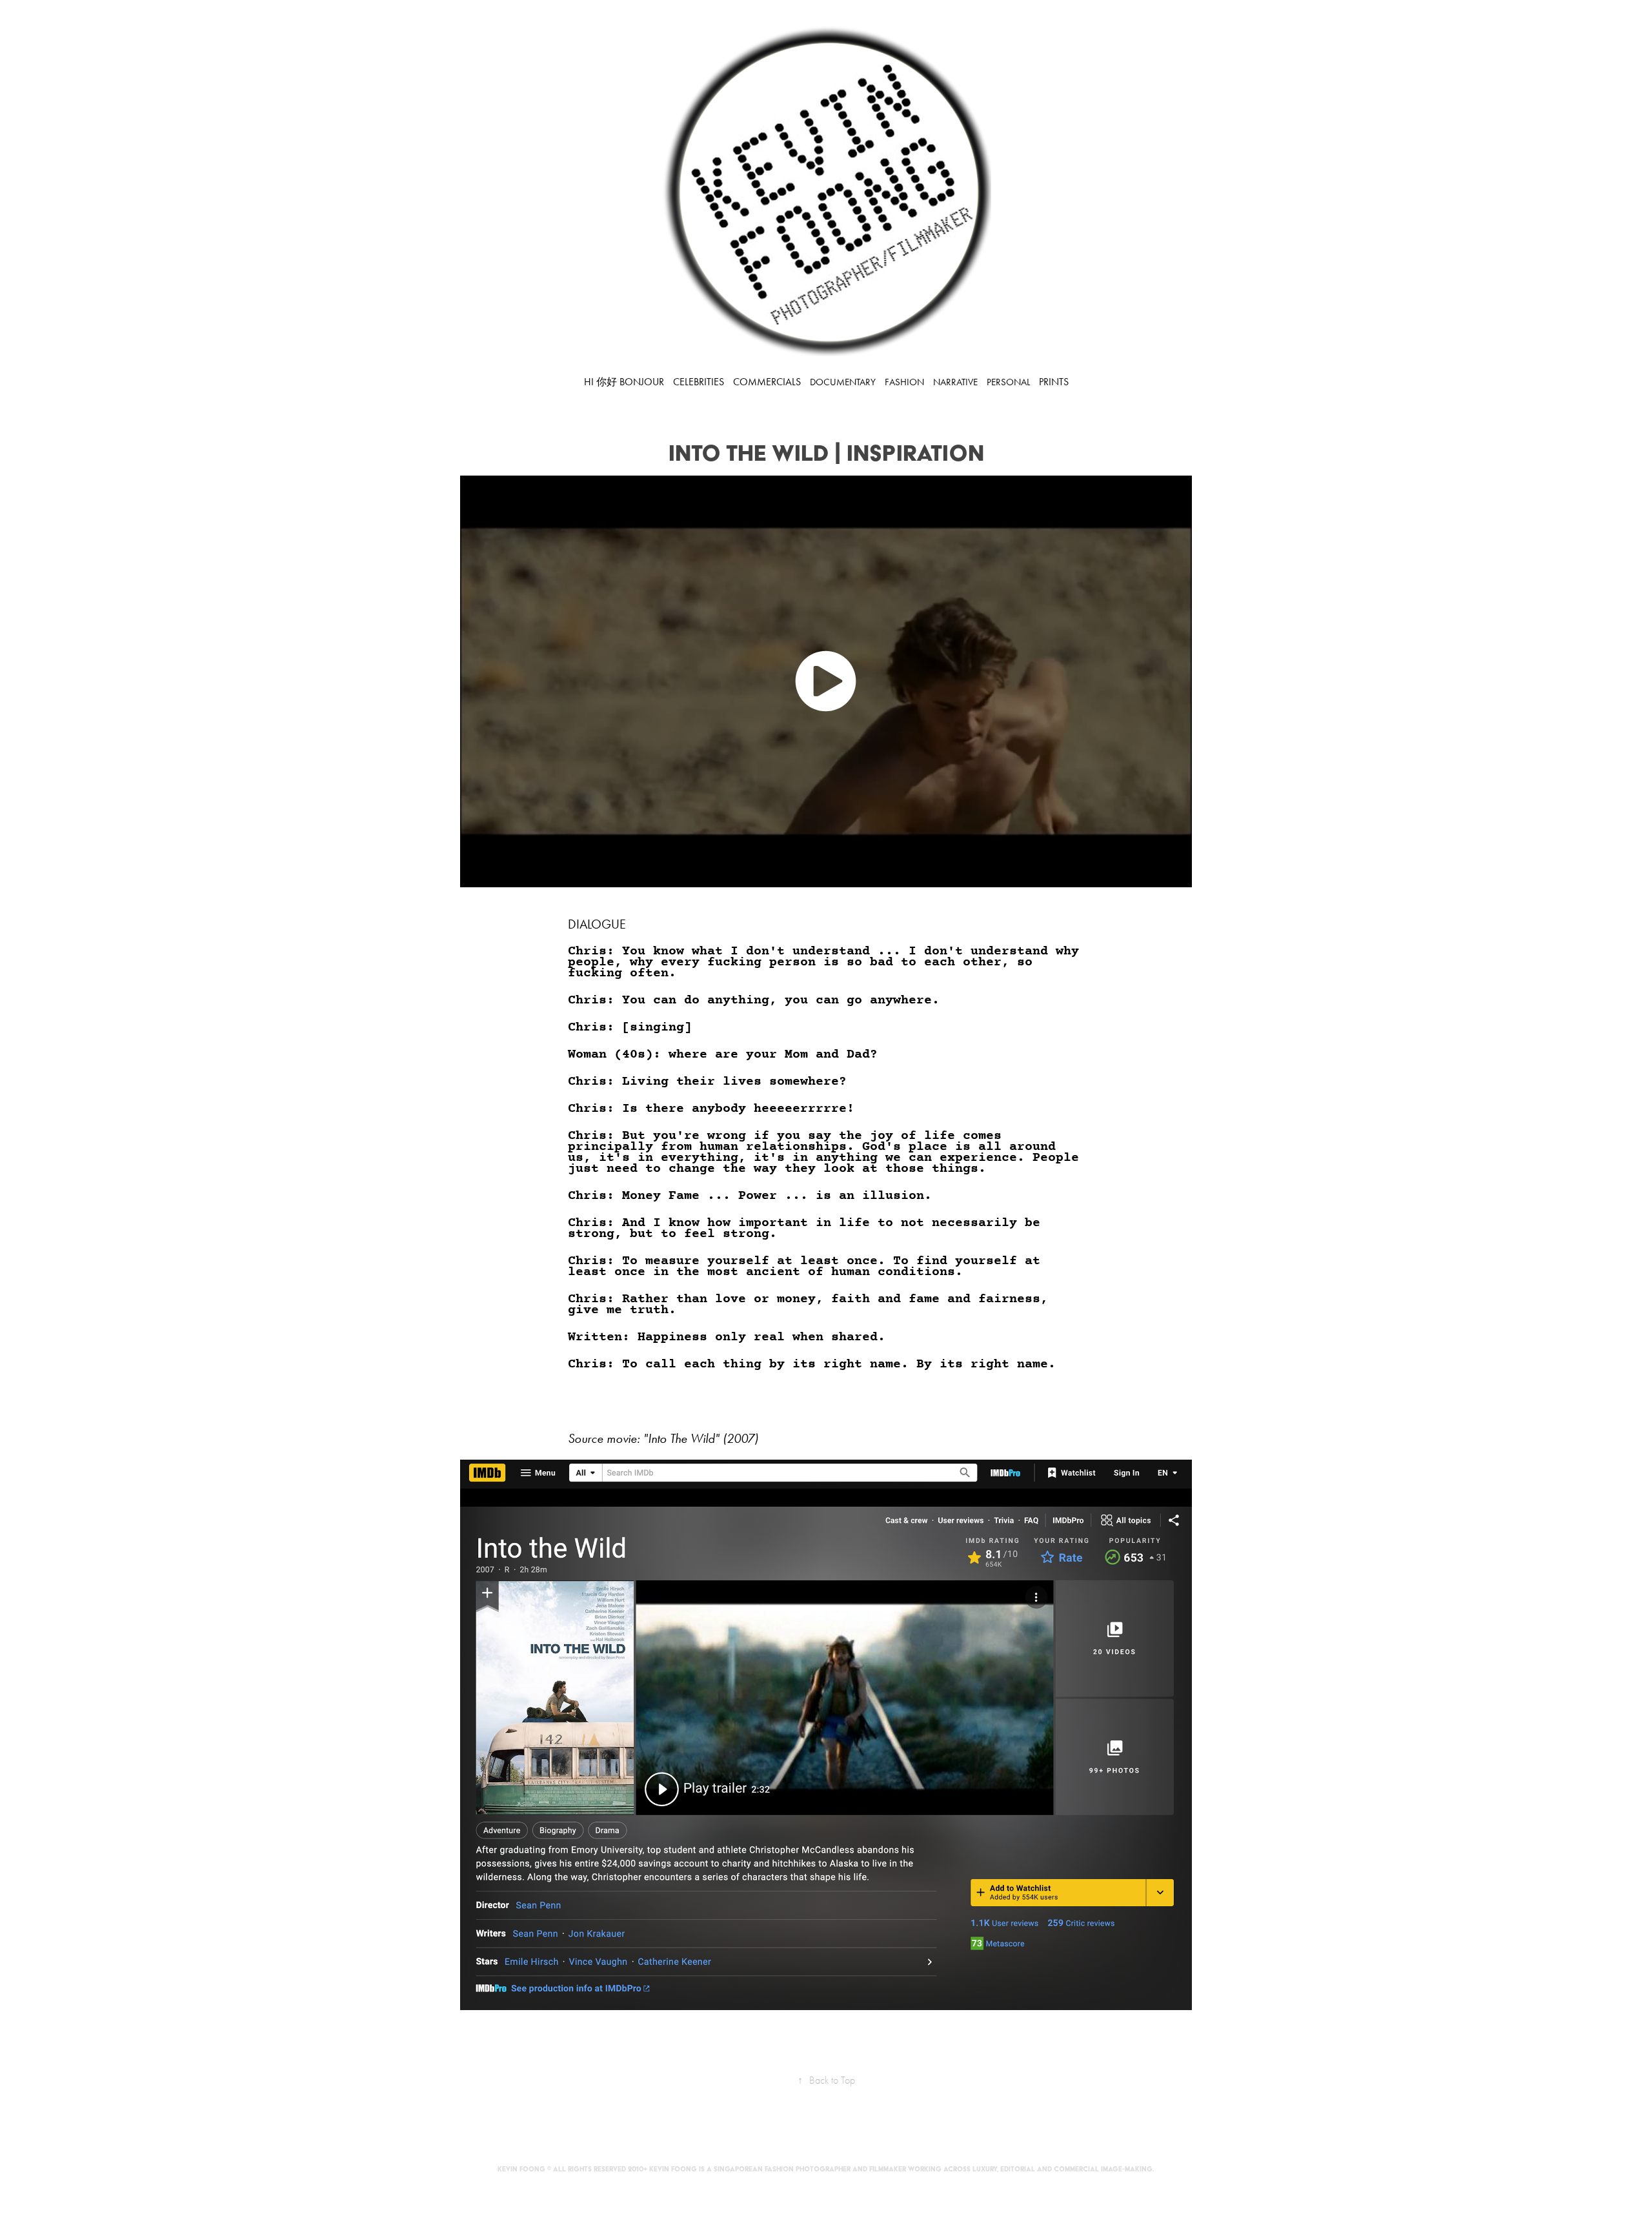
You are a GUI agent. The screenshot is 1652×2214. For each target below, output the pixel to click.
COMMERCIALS (767, 382)
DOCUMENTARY (843, 382)
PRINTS (1054, 382)
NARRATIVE (955, 382)
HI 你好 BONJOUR (624, 382)
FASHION (904, 382)
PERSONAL (1008, 382)
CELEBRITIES (699, 382)
